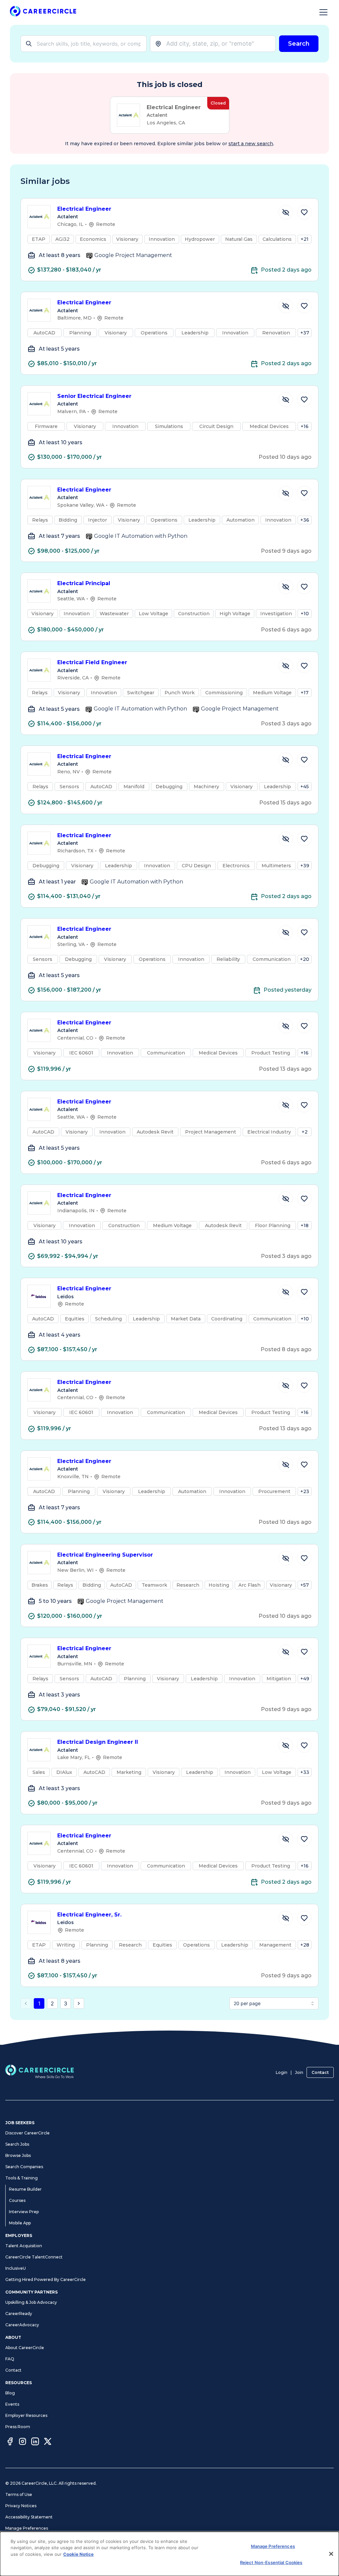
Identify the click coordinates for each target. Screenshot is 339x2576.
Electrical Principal (84, 583)
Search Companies (24, 2167)
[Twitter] (48, 2442)
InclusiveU (16, 2268)
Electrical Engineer (84, 209)
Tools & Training (22, 2178)
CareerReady (19, 2314)
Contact (320, 2072)
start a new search (251, 144)
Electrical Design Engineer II (98, 1742)
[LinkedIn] (35, 2442)
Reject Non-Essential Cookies (271, 2562)
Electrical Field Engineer (92, 662)
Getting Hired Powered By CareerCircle (46, 2279)
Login (282, 2072)
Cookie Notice (78, 2554)
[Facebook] (10, 2442)
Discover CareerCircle (27, 2133)
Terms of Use (19, 2494)
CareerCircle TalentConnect (34, 2257)
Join (299, 2072)
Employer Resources (26, 2415)
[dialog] (169, 2554)
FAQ (10, 2359)
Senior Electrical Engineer (94, 396)
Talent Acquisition (24, 2246)
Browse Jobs (18, 2155)
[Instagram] (23, 2442)
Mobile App (20, 2223)
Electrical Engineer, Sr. (89, 1915)
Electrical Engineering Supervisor (105, 1555)
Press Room (18, 2427)
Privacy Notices (21, 2506)
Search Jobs (17, 2144)
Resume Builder (25, 2189)
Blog (10, 2393)
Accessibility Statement (29, 2517)
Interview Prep (24, 2212)
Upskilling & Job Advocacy (31, 2302)
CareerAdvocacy (22, 2325)
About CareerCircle (25, 2348)
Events (12, 2404)
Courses (17, 2200)
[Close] (331, 2554)
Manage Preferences (27, 2528)
